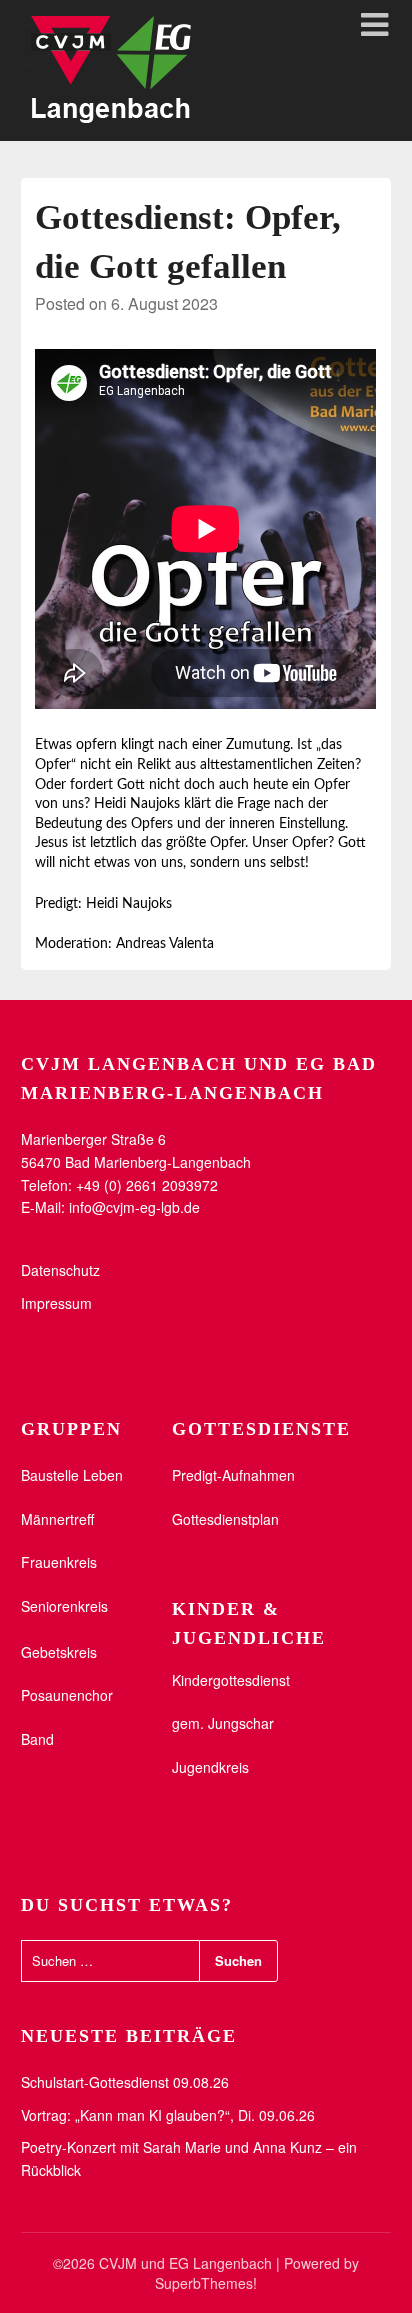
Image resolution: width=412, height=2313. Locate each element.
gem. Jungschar (223, 1723)
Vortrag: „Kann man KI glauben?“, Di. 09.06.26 (168, 2115)
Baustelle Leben (72, 1475)
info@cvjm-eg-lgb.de (134, 1207)
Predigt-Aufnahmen (233, 1475)
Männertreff (57, 1519)
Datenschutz (60, 1270)
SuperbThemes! (206, 2283)
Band (37, 1739)
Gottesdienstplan (225, 1519)
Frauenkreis (59, 1562)
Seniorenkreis (64, 1606)
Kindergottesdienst (231, 1680)
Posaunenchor (67, 1695)
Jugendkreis (210, 1767)
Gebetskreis (59, 1652)
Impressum (56, 1303)
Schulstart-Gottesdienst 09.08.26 (125, 2082)
